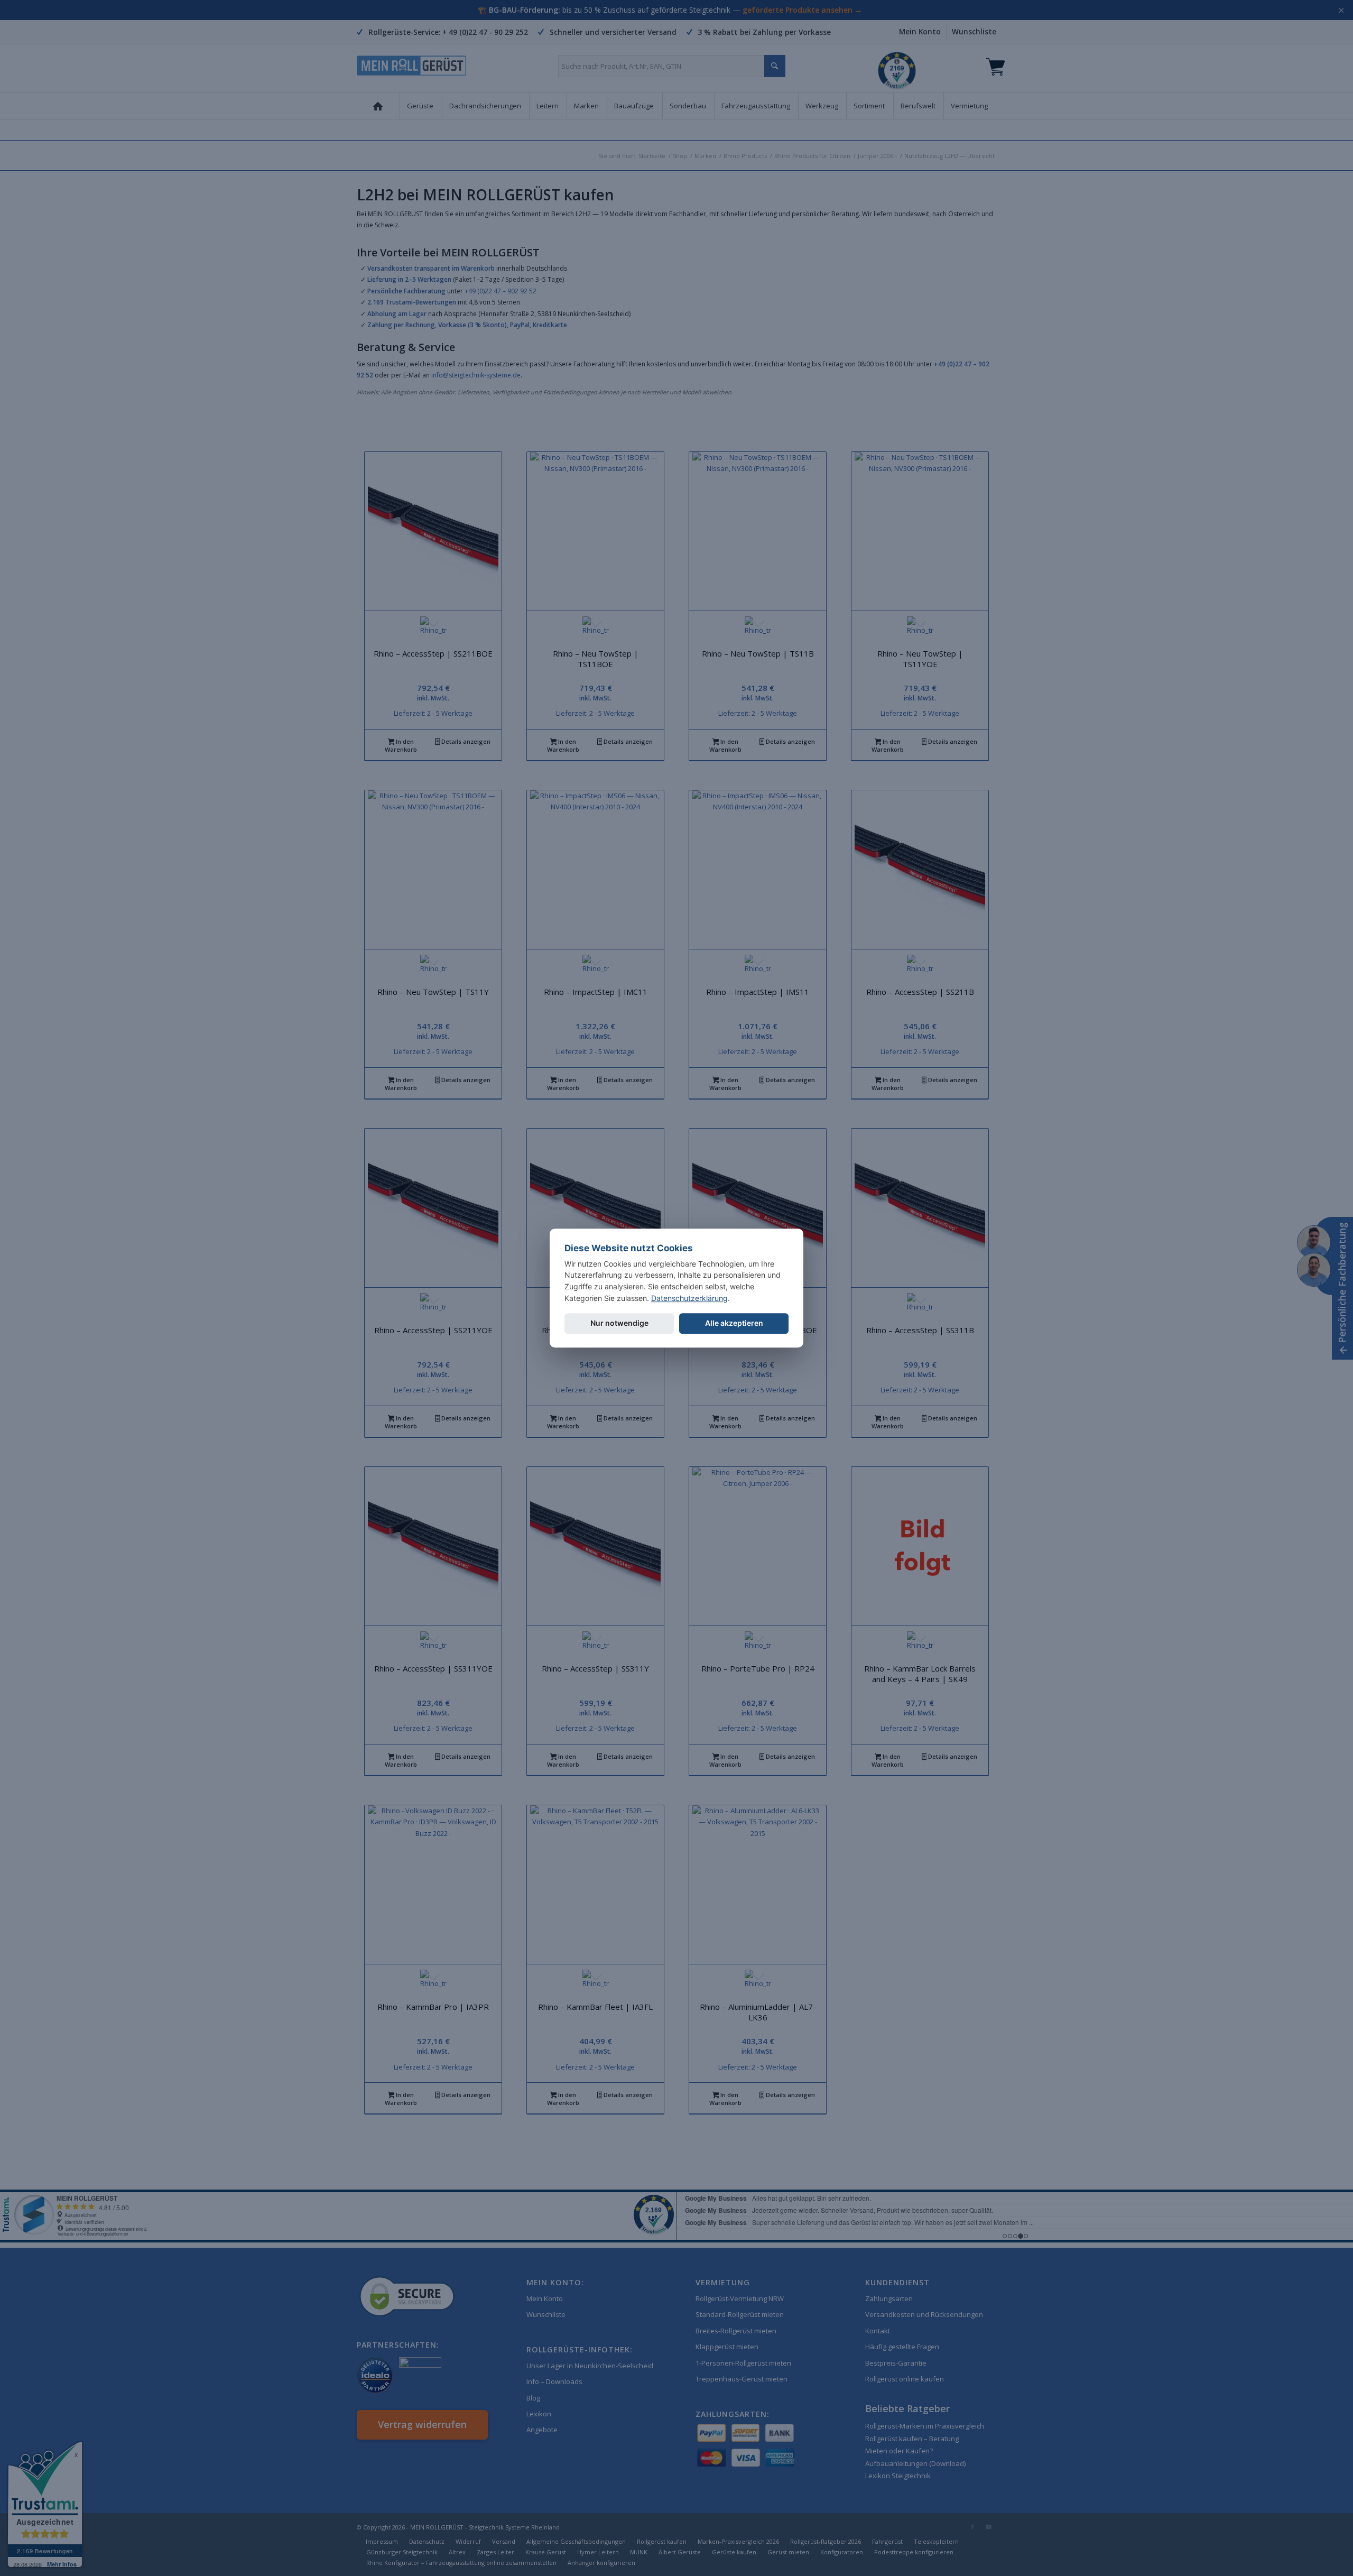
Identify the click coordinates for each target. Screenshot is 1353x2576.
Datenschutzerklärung (689, 1298)
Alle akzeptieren (734, 1323)
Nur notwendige (619, 1323)
